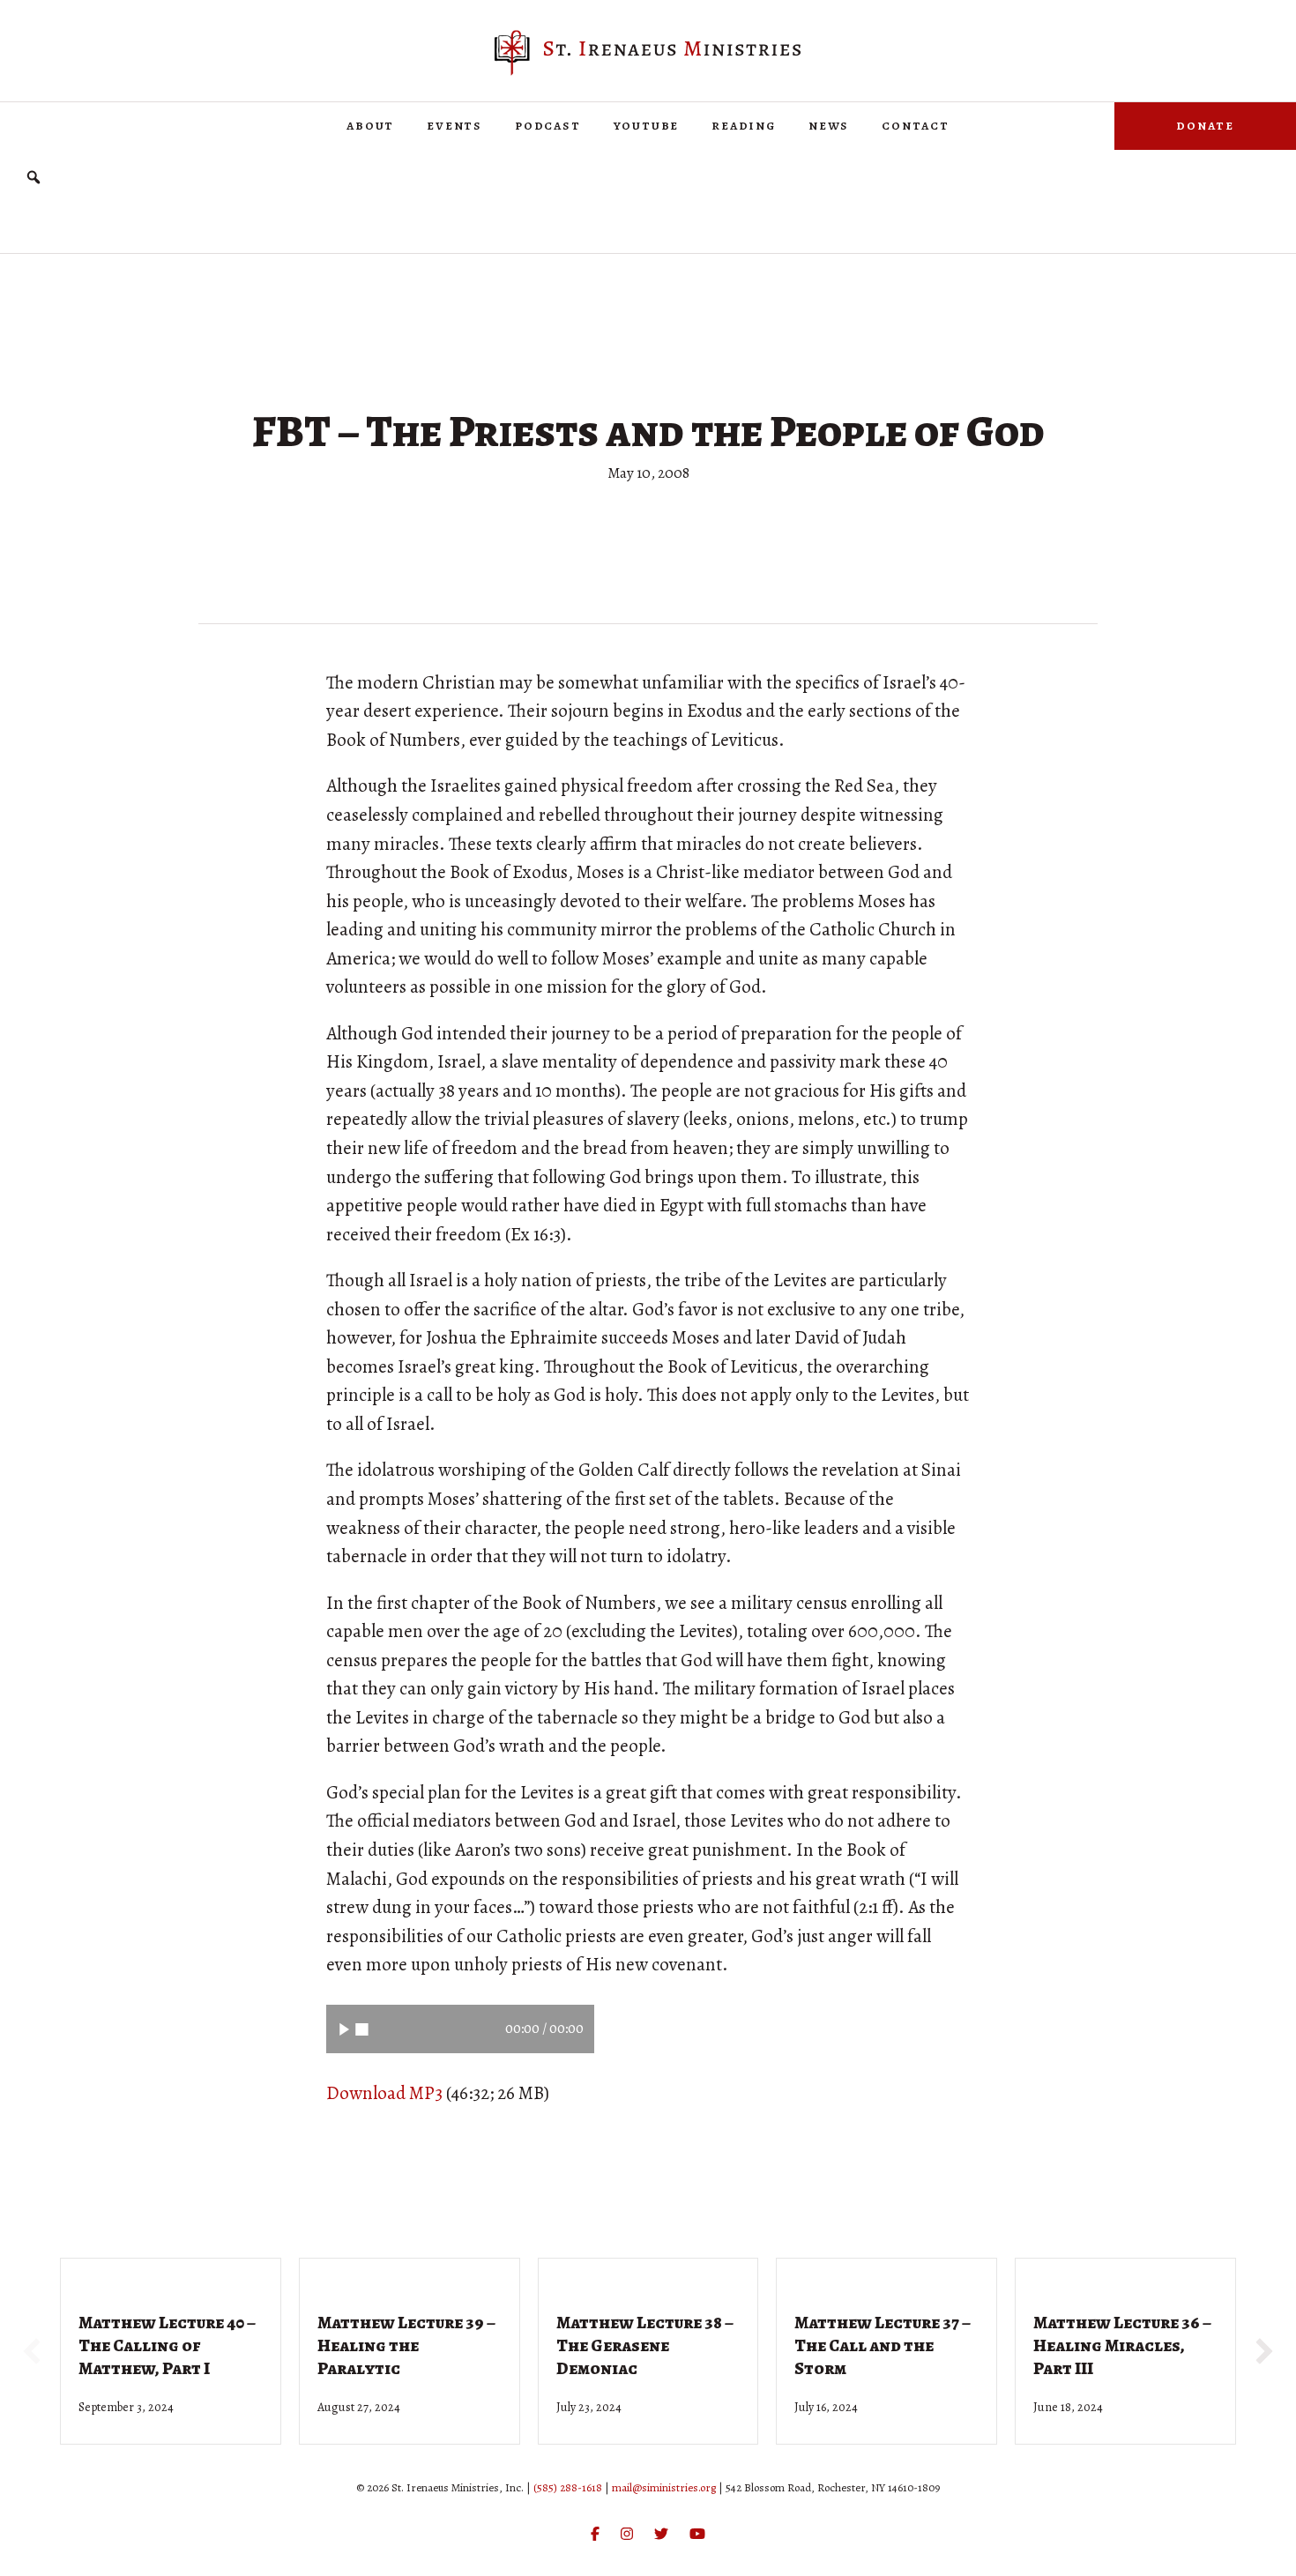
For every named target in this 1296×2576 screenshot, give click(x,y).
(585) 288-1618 (568, 2487)
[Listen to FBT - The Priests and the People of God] (344, 2029)
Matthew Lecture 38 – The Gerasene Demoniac (645, 2345)
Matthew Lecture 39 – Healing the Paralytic (406, 2345)
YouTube (647, 125)
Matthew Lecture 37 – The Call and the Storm (883, 2345)
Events (454, 125)
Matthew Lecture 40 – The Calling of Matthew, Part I (167, 2345)
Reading (744, 125)
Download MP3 (384, 2093)
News (829, 125)
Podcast (548, 125)
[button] (34, 178)
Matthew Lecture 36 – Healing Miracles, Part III (1122, 2345)
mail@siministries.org (664, 2487)
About (370, 125)
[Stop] (362, 2029)
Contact (916, 125)
